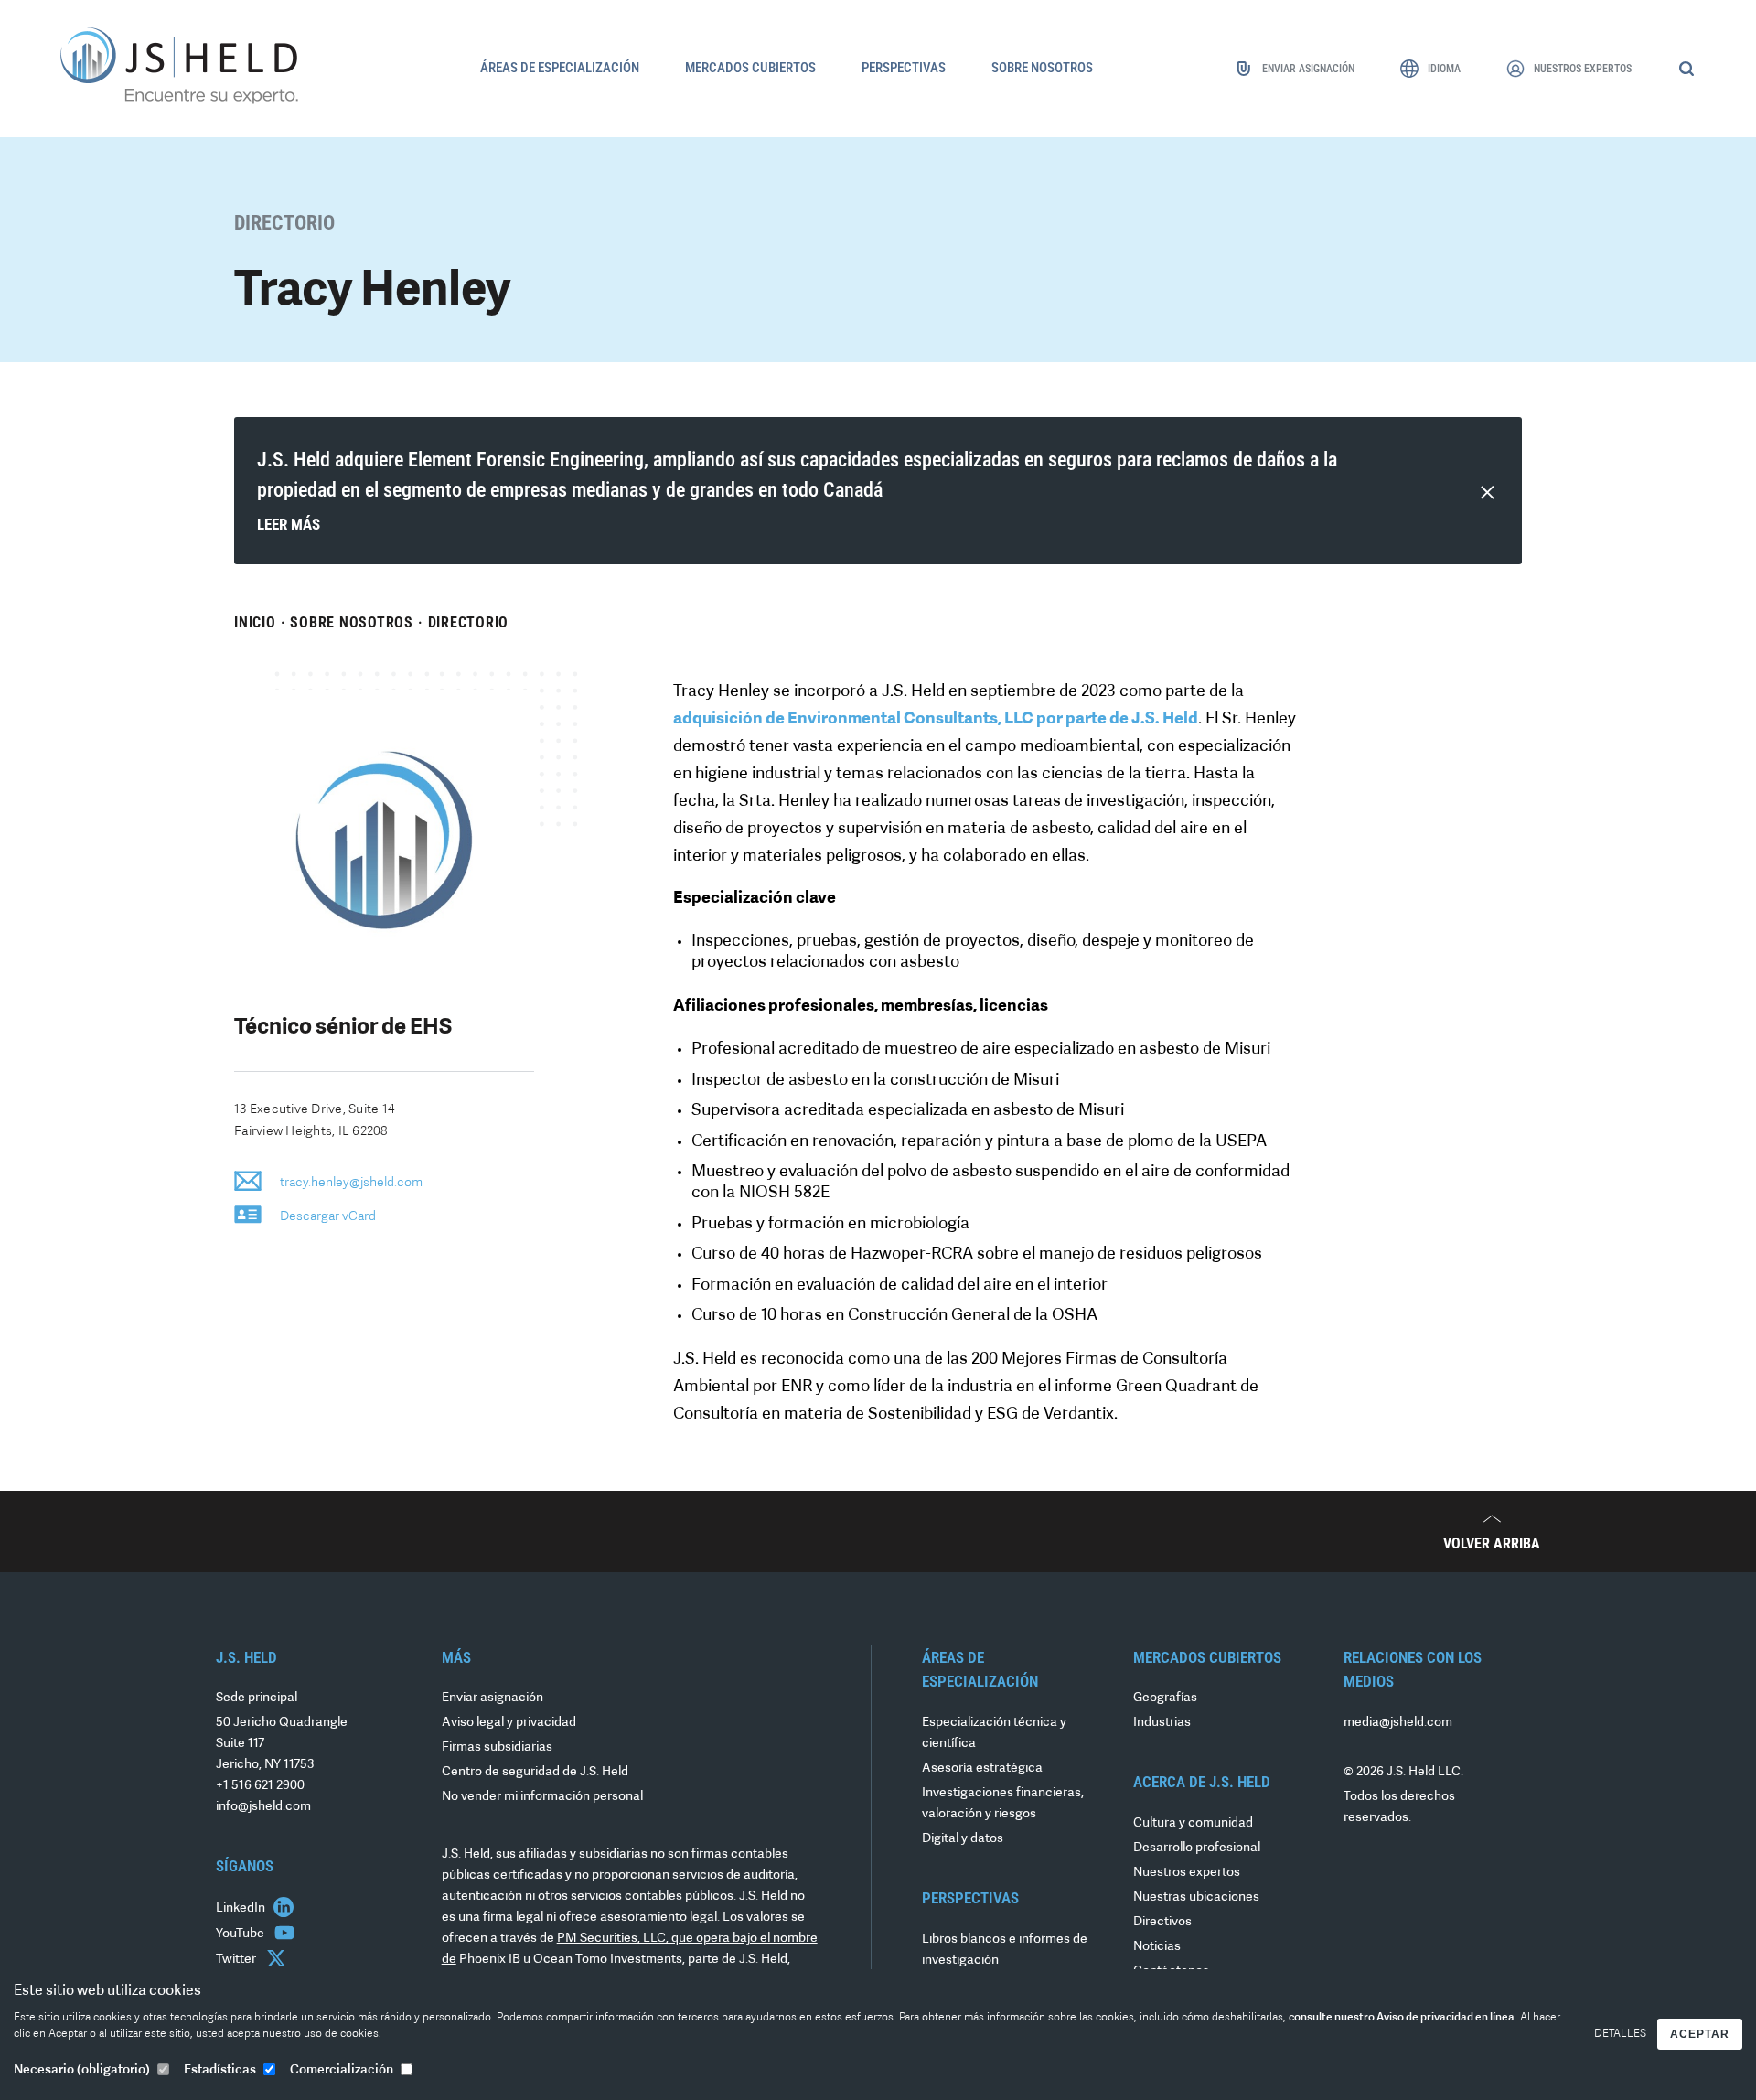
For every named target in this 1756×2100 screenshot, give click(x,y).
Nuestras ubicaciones (1196, 1897)
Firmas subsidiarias (497, 1747)
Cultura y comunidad (1193, 1823)
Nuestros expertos (1187, 1873)
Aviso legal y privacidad (509, 1723)
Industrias (1162, 1723)
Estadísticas (220, 2070)
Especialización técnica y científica (994, 1733)
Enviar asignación (493, 1698)
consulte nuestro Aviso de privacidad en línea (1402, 2018)
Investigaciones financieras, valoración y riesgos (1003, 1804)
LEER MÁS (289, 524)
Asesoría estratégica (982, 1768)
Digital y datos (963, 1839)
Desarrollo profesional (1197, 1848)
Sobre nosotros (352, 622)
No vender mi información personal (542, 1797)
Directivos (1162, 1922)
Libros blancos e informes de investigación (1005, 1950)
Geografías (1165, 1698)
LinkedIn (242, 1908)
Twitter (237, 1960)
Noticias (1157, 1947)
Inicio (255, 622)
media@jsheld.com (1398, 1723)
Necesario (82, 2070)
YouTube (241, 1934)
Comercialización (342, 2070)
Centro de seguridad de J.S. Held (535, 1772)
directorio (469, 622)
